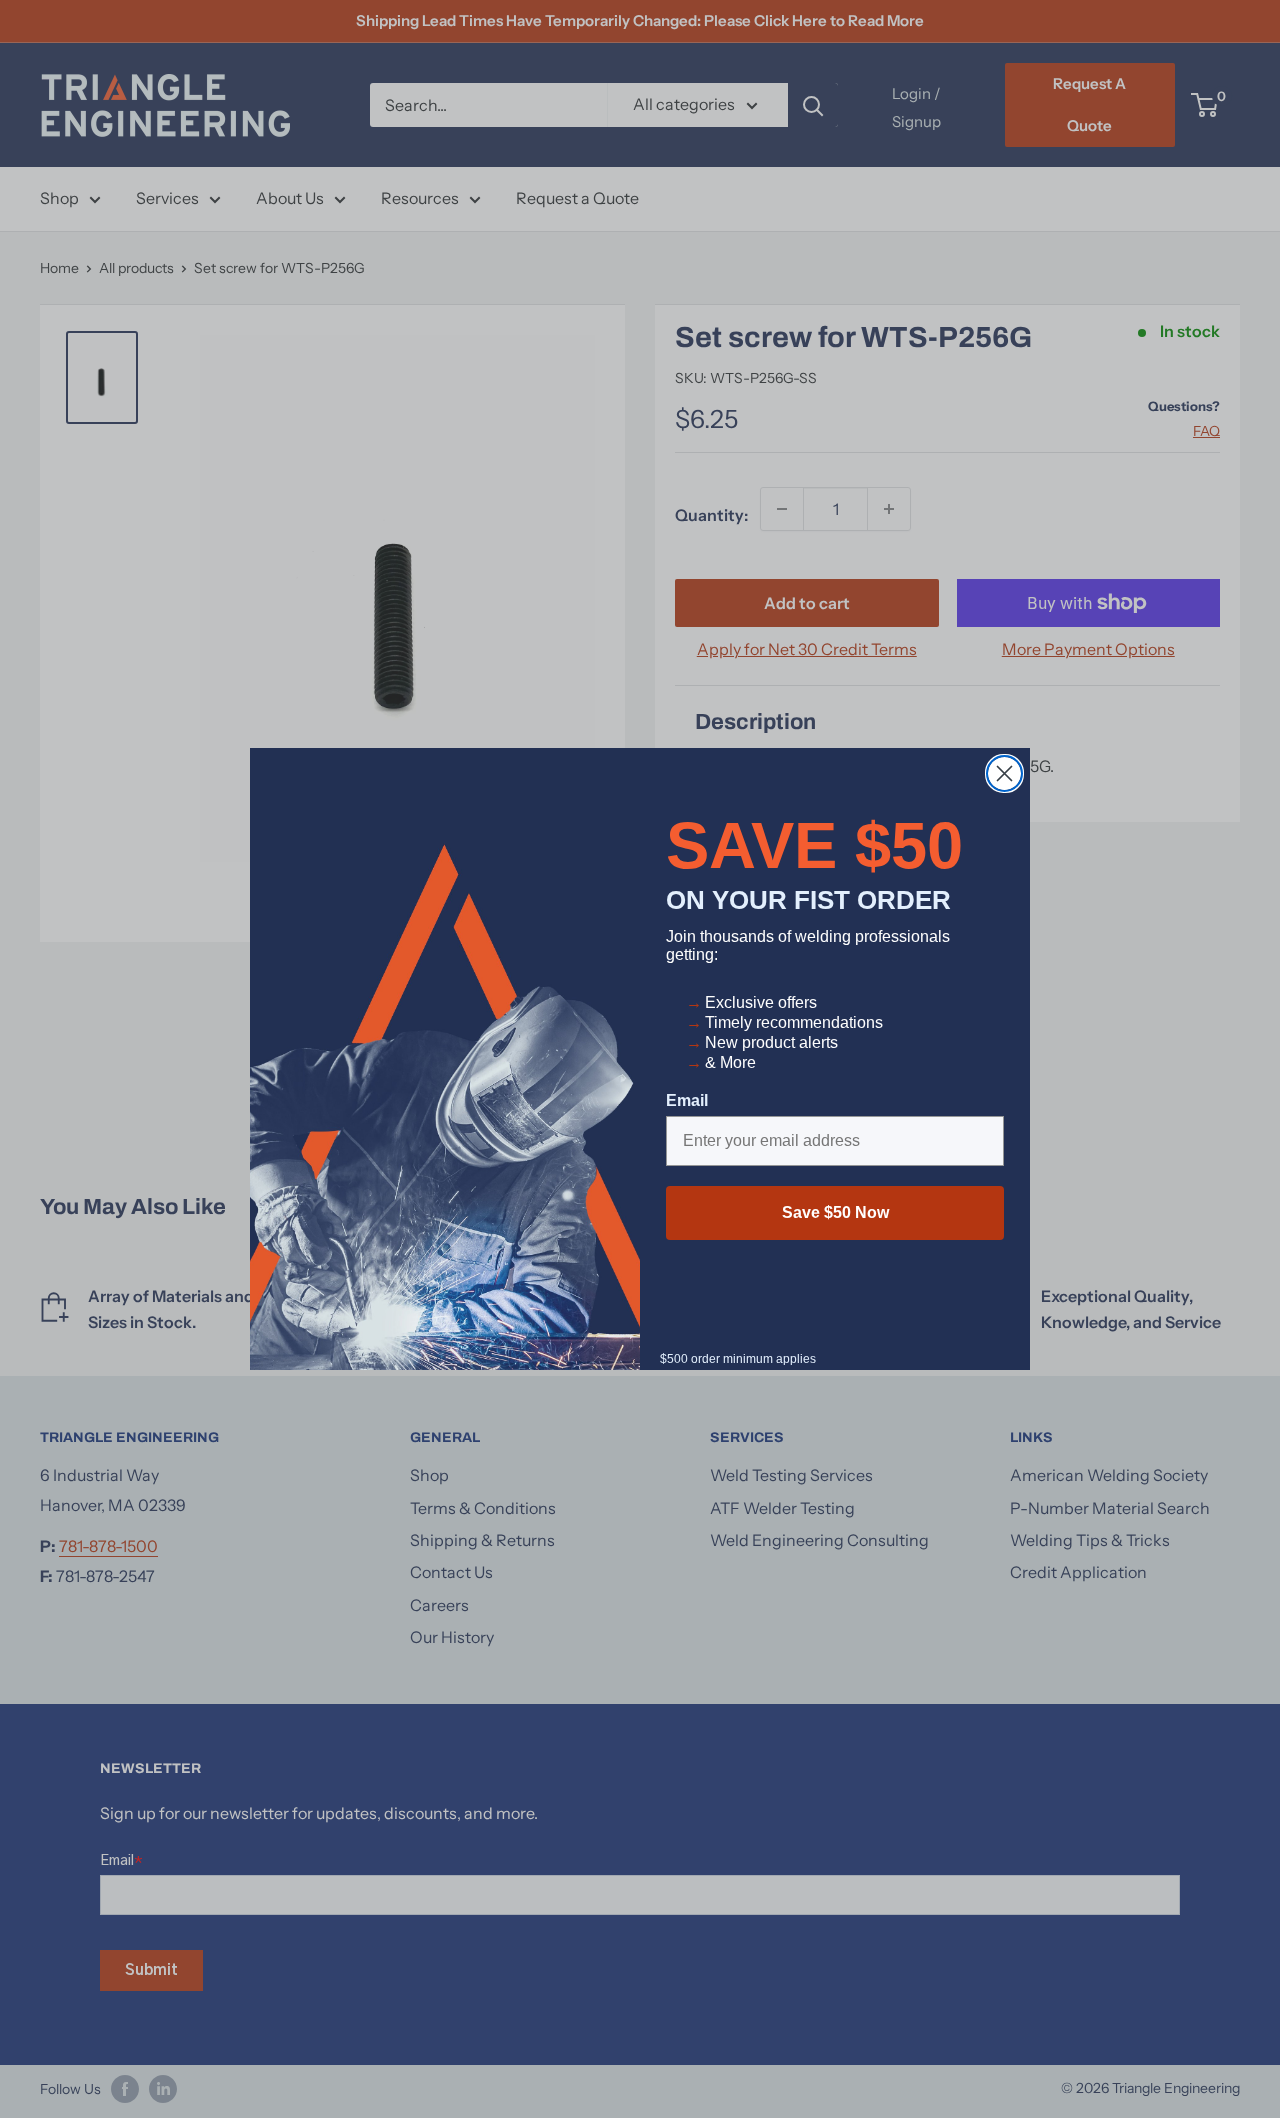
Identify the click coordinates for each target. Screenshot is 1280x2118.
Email (687, 1100)
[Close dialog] (1004, 773)
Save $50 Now (835, 1212)
